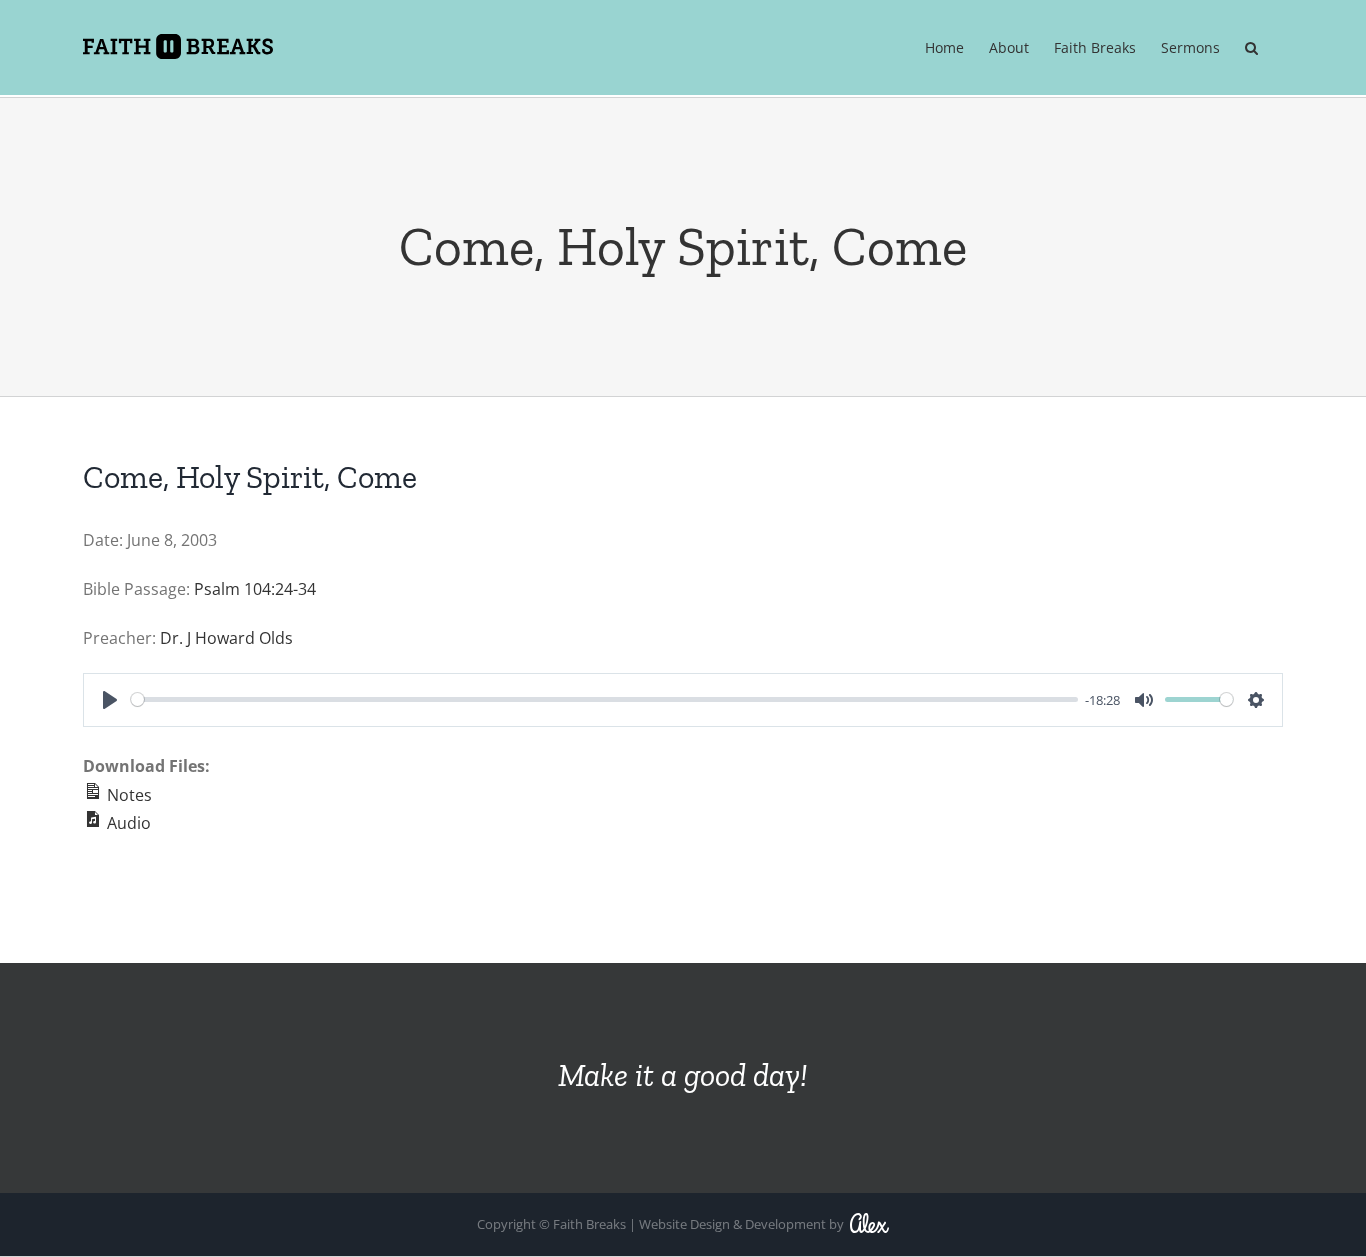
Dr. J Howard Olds (226, 638)
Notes (127, 795)
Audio (127, 823)
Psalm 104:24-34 (255, 589)
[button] (1251, 48)
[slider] (604, 699)
